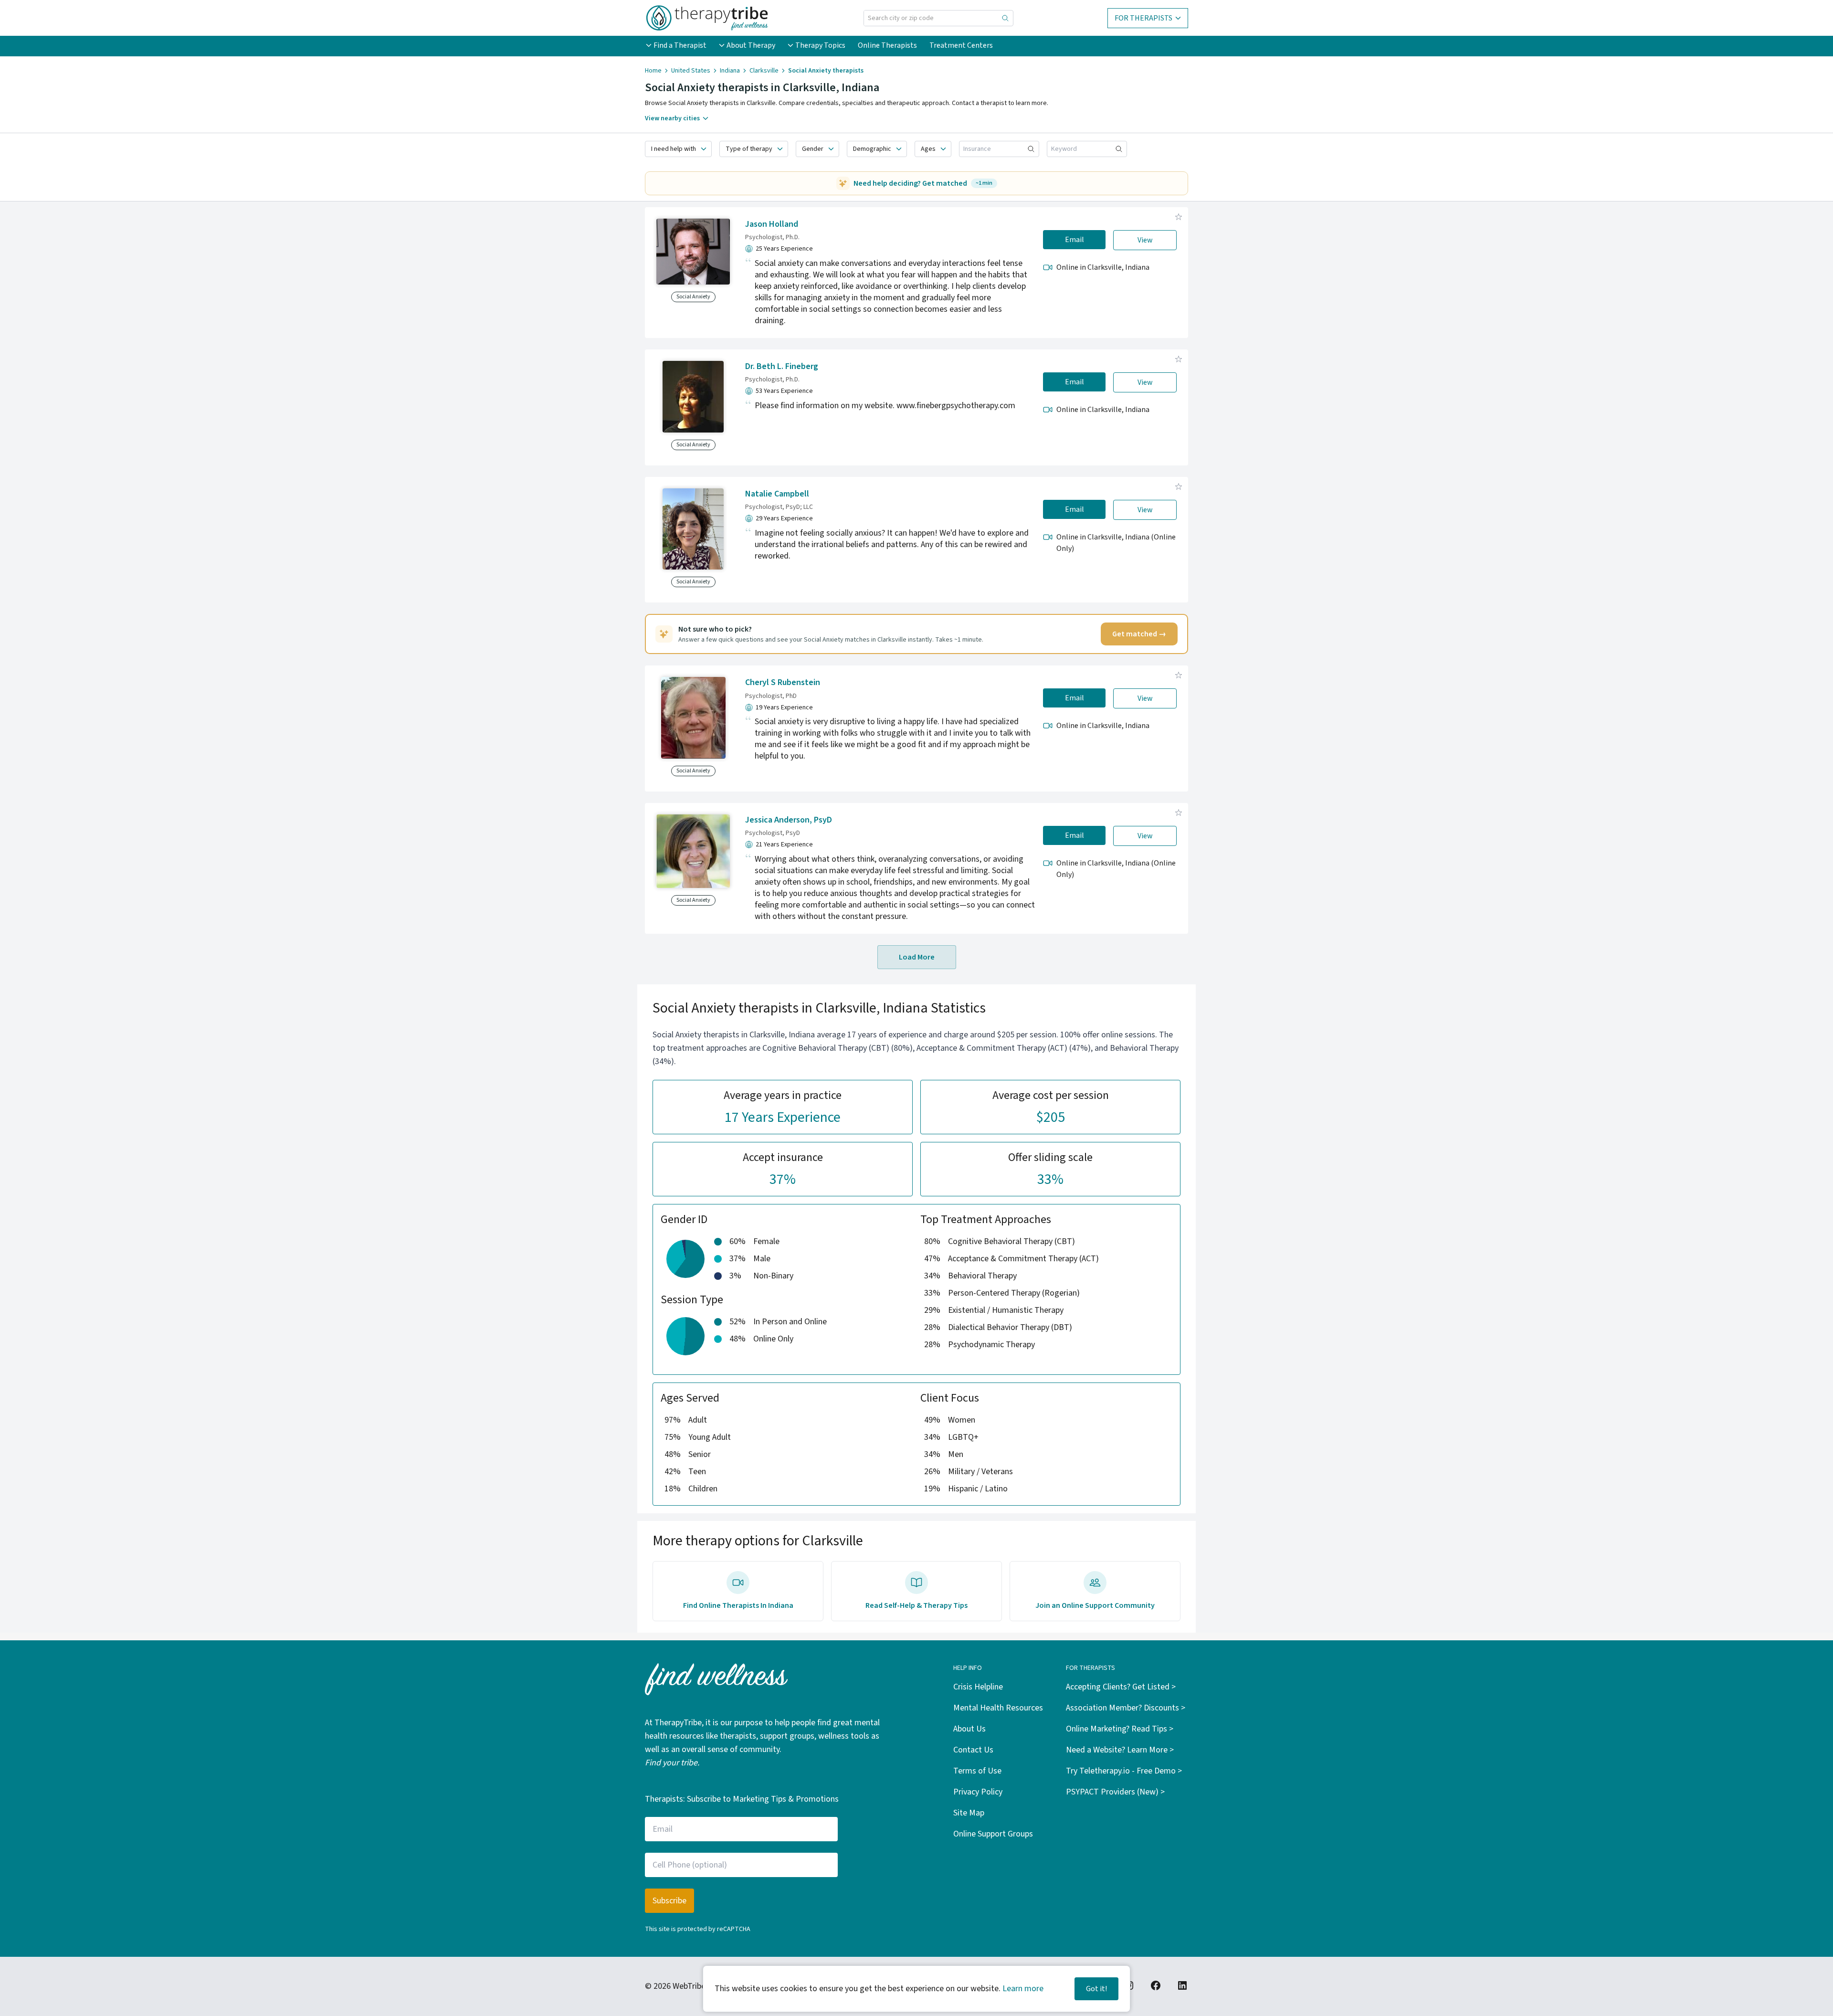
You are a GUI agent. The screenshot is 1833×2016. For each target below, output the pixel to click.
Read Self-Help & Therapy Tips (916, 1605)
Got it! (1096, 1989)
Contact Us (973, 1750)
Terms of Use (977, 1771)
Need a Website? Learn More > (1120, 1750)
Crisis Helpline (978, 1687)
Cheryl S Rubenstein (783, 682)
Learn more (1023, 1989)
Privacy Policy (978, 1792)
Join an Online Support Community (1095, 1605)
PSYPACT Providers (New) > (1115, 1792)
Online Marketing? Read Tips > (1120, 1729)
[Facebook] (1156, 1985)
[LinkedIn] (1182, 1985)
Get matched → (1139, 634)
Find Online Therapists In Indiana (738, 1605)
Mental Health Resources (998, 1708)
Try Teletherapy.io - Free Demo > (1124, 1771)
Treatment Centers (961, 45)
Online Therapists (887, 45)
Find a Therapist (680, 45)
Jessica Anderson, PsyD (789, 820)
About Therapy (751, 45)
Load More (917, 957)
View (1145, 240)
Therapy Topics (820, 45)
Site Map (969, 1813)
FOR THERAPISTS (1143, 18)
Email (1075, 240)
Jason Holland (772, 224)
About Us (969, 1729)
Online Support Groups (993, 1834)
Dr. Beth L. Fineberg (782, 366)
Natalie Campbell (777, 494)
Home (653, 71)
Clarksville (764, 71)
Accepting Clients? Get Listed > (1121, 1687)
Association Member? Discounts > (1126, 1708)
